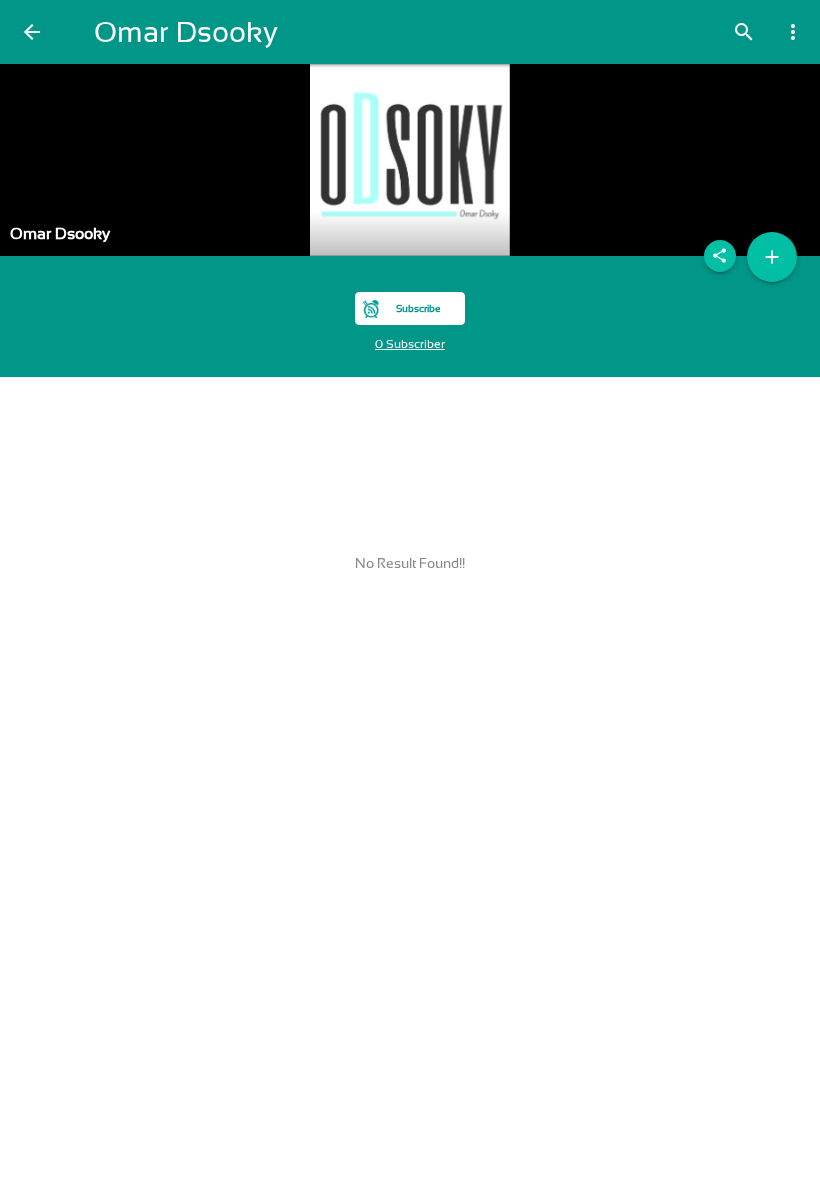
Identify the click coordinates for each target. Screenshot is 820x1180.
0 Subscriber (410, 344)
